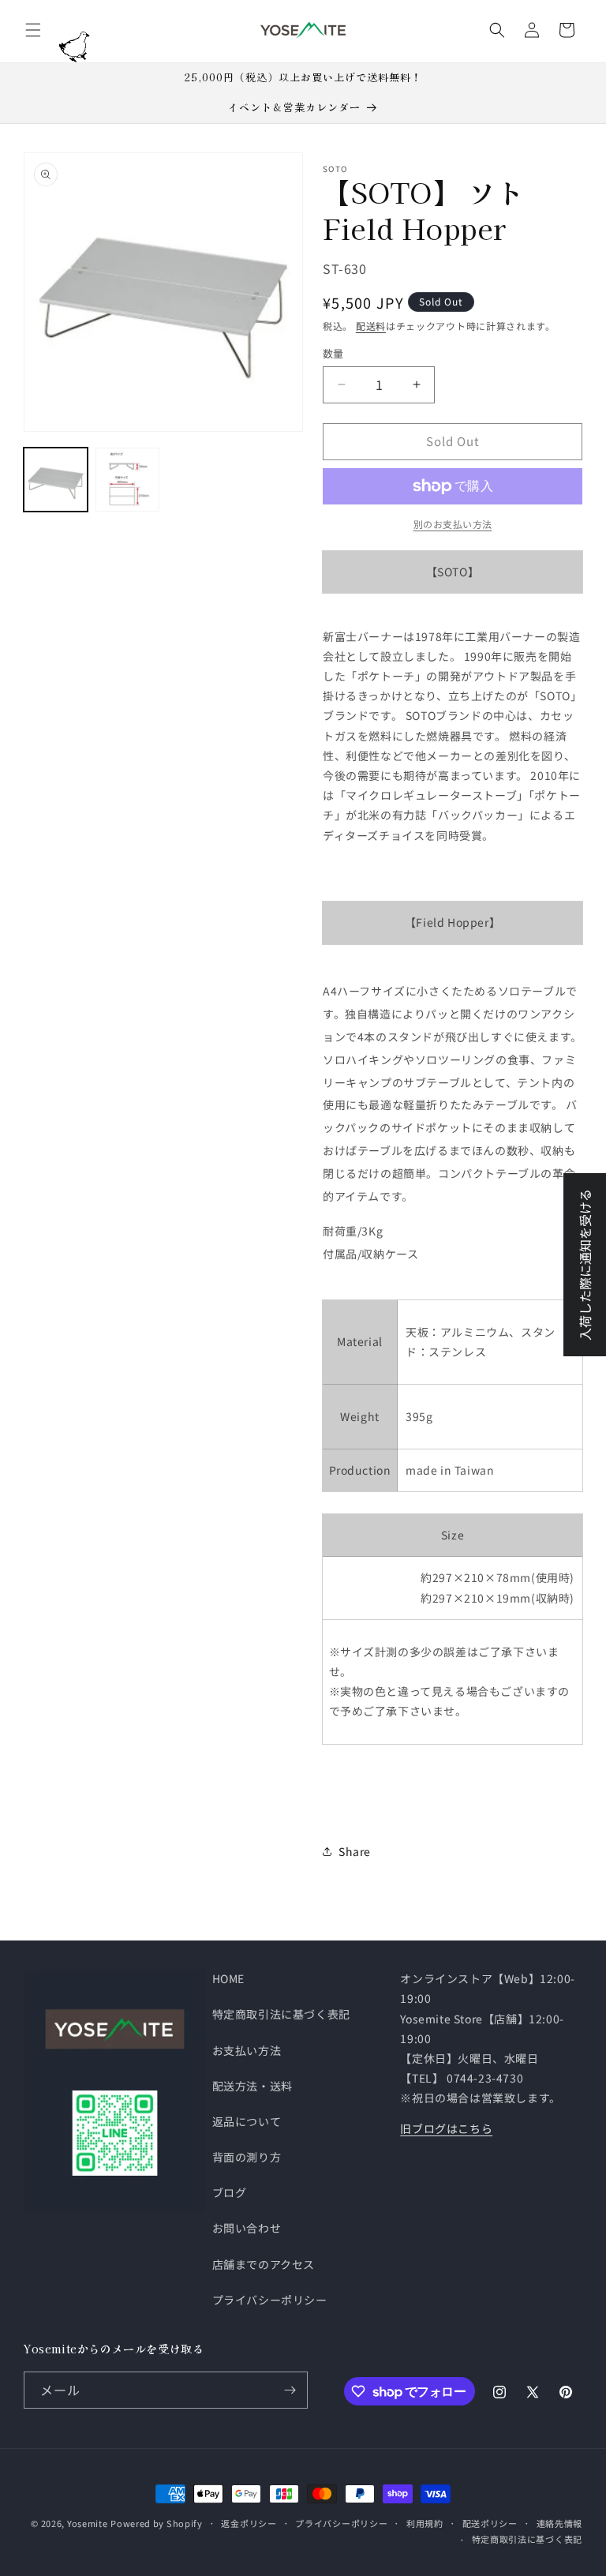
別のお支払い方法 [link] (453, 524)
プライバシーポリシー (270, 2300)
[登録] (290, 2390)
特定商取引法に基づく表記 (281, 2014)
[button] (33, 30)
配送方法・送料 (252, 2086)
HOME (228, 1978)
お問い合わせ (247, 2228)
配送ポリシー (490, 2523)
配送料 (371, 326)
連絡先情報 (560, 2523)
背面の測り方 (247, 2157)
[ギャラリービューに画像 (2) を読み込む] (127, 480)
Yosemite (88, 2523)
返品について (247, 2121)
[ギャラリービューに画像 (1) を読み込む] (56, 480)
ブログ (230, 2192)
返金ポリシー (249, 2523)
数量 (333, 353)
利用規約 (425, 2523)
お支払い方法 (247, 2050)
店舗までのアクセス (264, 2264)
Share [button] (355, 1851)
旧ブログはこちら (446, 2128)
